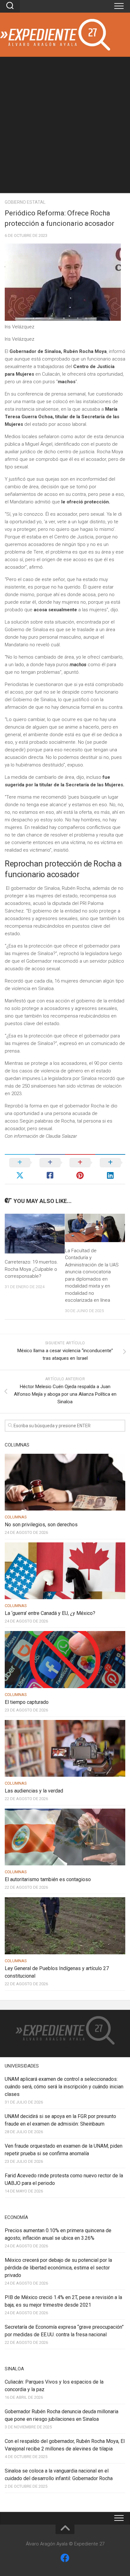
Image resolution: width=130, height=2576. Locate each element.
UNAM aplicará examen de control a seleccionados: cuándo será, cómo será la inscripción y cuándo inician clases (64, 2087)
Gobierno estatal (25, 202)
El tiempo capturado (27, 1702)
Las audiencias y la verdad (34, 1791)
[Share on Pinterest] (80, 1169)
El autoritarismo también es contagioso (48, 1879)
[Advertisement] (65, 125)
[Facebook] (65, 2558)
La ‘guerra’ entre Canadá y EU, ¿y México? (50, 1613)
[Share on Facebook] (50, 1169)
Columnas (16, 1517)
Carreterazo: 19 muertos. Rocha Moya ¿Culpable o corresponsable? (31, 1269)
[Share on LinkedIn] (110, 1169)
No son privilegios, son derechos (41, 1525)
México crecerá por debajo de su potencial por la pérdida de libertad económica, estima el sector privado (58, 2268)
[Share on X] (20, 1169)
